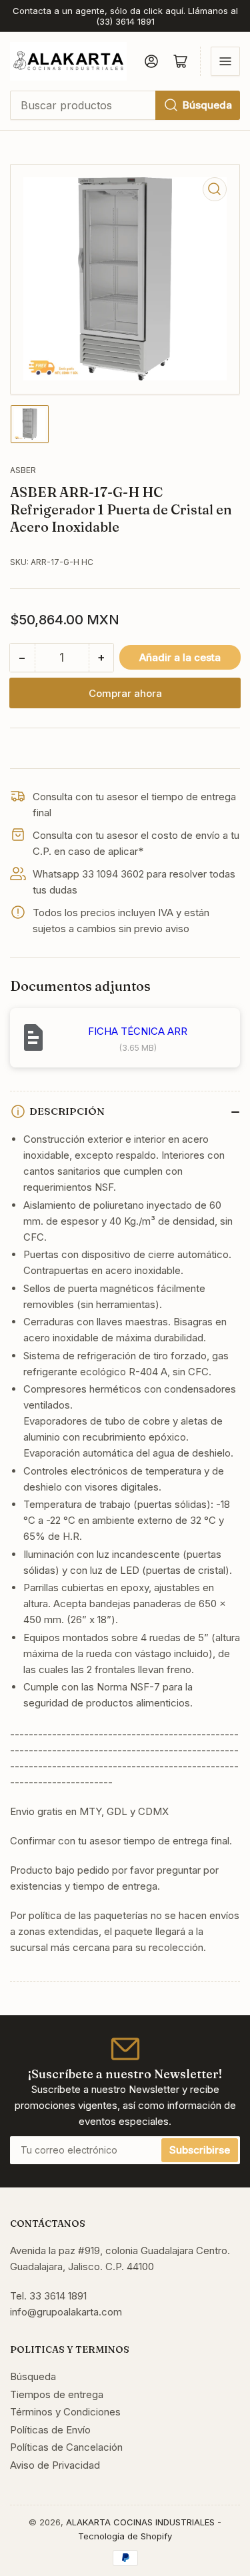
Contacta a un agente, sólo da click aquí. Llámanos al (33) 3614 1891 (125, 16)
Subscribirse (200, 2150)
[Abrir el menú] (225, 61)
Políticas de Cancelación (66, 2447)
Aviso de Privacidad (55, 2465)
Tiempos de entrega (57, 2394)
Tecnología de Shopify (125, 2536)
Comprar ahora (125, 693)
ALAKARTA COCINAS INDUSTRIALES (140, 2522)
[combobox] (125, 105)
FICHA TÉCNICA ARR (138, 1031)
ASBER (23, 470)
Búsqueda (207, 105)
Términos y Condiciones (65, 2412)
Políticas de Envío (50, 2430)
